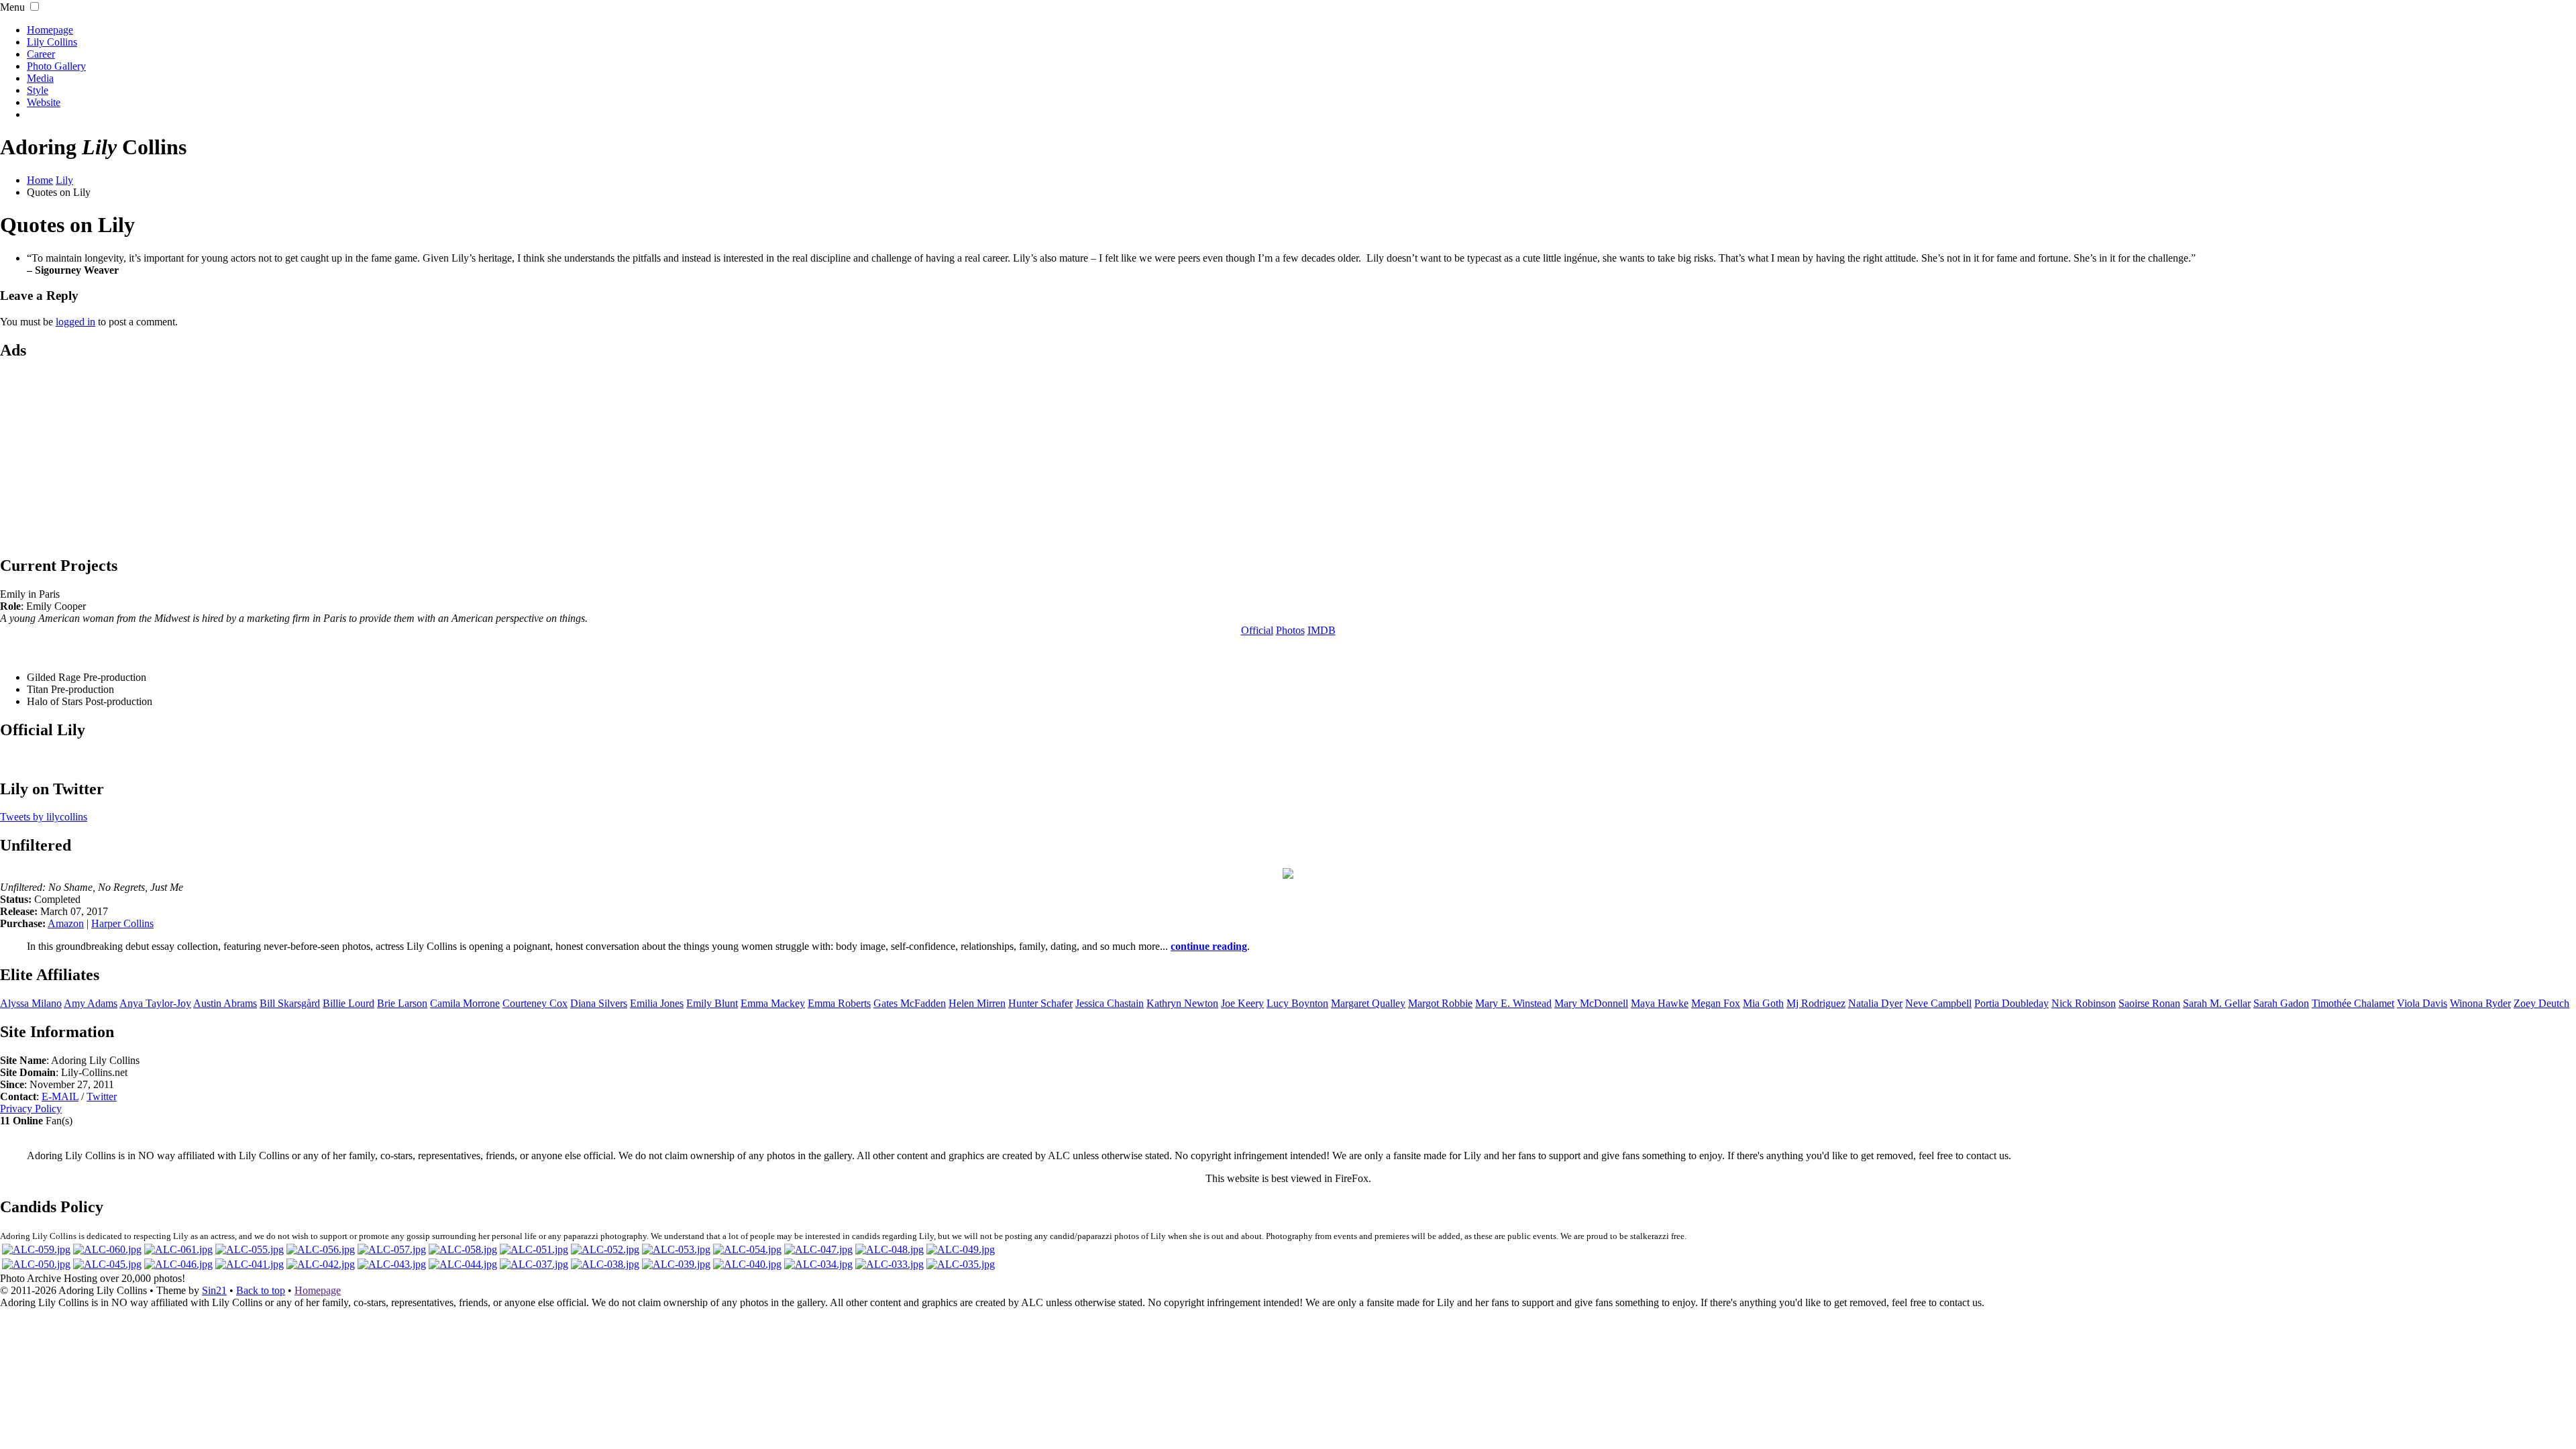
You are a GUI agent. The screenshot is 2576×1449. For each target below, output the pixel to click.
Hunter (1040, 1003)
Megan (1716, 1003)
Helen (977, 1003)
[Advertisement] (1288, 457)
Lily (64, 180)
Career (41, 54)
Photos (1290, 630)
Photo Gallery (56, 66)
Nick (2084, 1003)
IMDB (1322, 630)
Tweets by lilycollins (44, 817)
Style (38, 90)
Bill (290, 1003)
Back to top (261, 1290)
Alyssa (31, 1003)
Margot (1440, 1003)
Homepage (50, 30)
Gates (910, 1003)
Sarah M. (2217, 1003)
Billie (348, 1003)
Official (1257, 630)
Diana (599, 1003)
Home (40, 180)
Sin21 (214, 1290)
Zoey (2541, 1003)
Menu (12, 7)
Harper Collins (122, 923)
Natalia (1875, 1003)
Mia (1763, 1003)
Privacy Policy (31, 1109)
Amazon (66, 923)
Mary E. (1513, 1003)
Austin (225, 1003)
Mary (1591, 1003)
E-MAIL (60, 1096)
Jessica (1110, 1003)
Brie (402, 1003)
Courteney (535, 1003)
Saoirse (2149, 1003)
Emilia (657, 1003)
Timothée (2353, 1003)
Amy (91, 1003)
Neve (1938, 1003)
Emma (773, 1003)
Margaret (1368, 1003)
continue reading (1209, 946)
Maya (1660, 1003)
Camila (465, 1003)
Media (40, 78)
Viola (2422, 1003)
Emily (712, 1003)
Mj (1816, 1003)
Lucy (1297, 1003)
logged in (75, 322)
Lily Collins (52, 42)
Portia (2011, 1003)
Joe (1242, 1003)
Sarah (2281, 1003)
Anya (155, 1003)
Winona (2480, 1003)
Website (44, 102)
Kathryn (1182, 1003)
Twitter (102, 1096)
